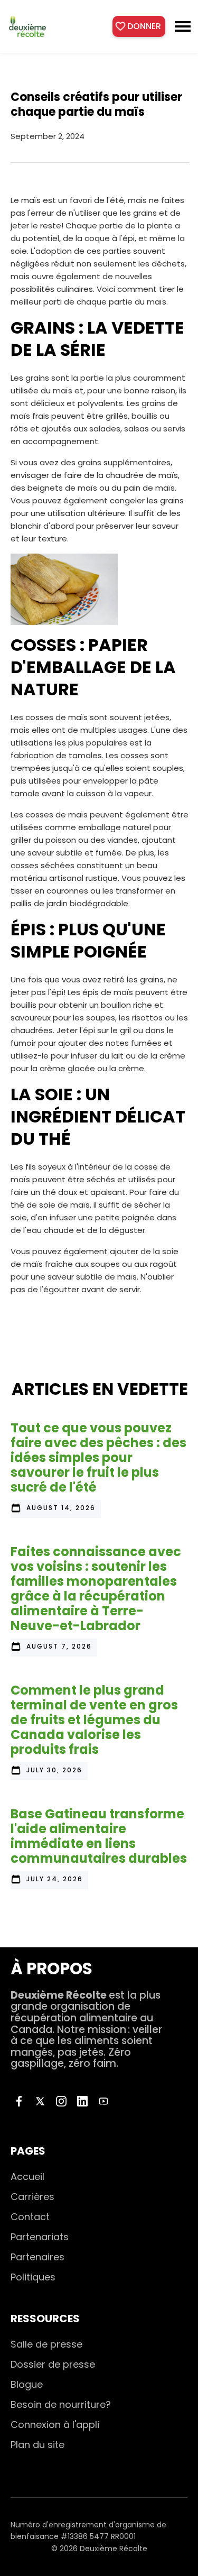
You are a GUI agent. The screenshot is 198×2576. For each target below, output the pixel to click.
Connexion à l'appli (55, 2425)
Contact (30, 2217)
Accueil (27, 2177)
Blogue (27, 2384)
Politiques (33, 2277)
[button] (183, 26)
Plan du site (37, 2445)
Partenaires (37, 2257)
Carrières (32, 2197)
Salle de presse (46, 2344)
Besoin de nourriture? (61, 2404)
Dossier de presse (53, 2364)
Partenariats (40, 2237)
